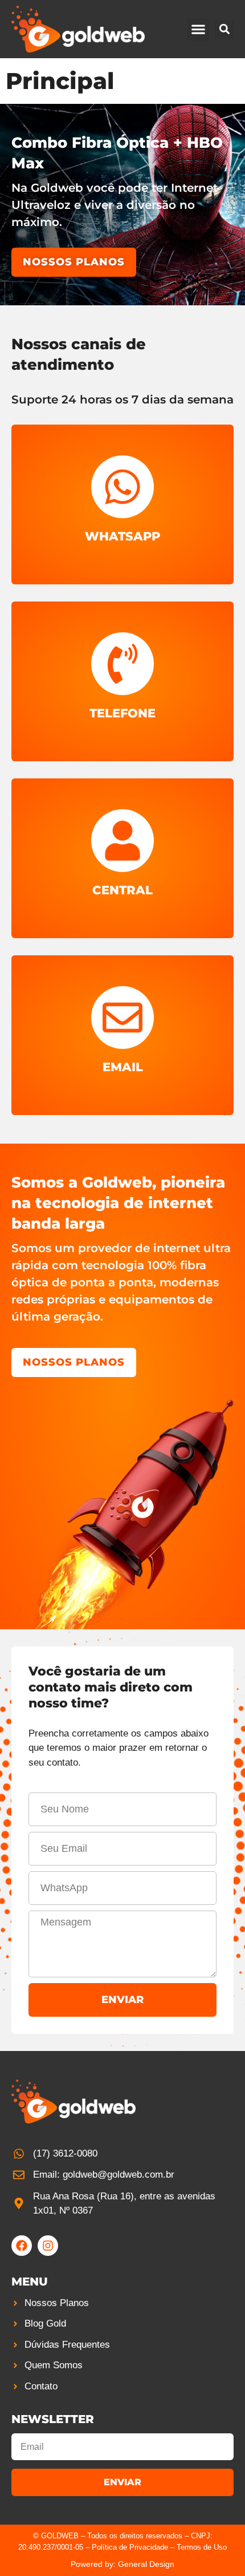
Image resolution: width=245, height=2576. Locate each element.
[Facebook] (22, 2246)
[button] (198, 29)
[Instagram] (48, 2246)
